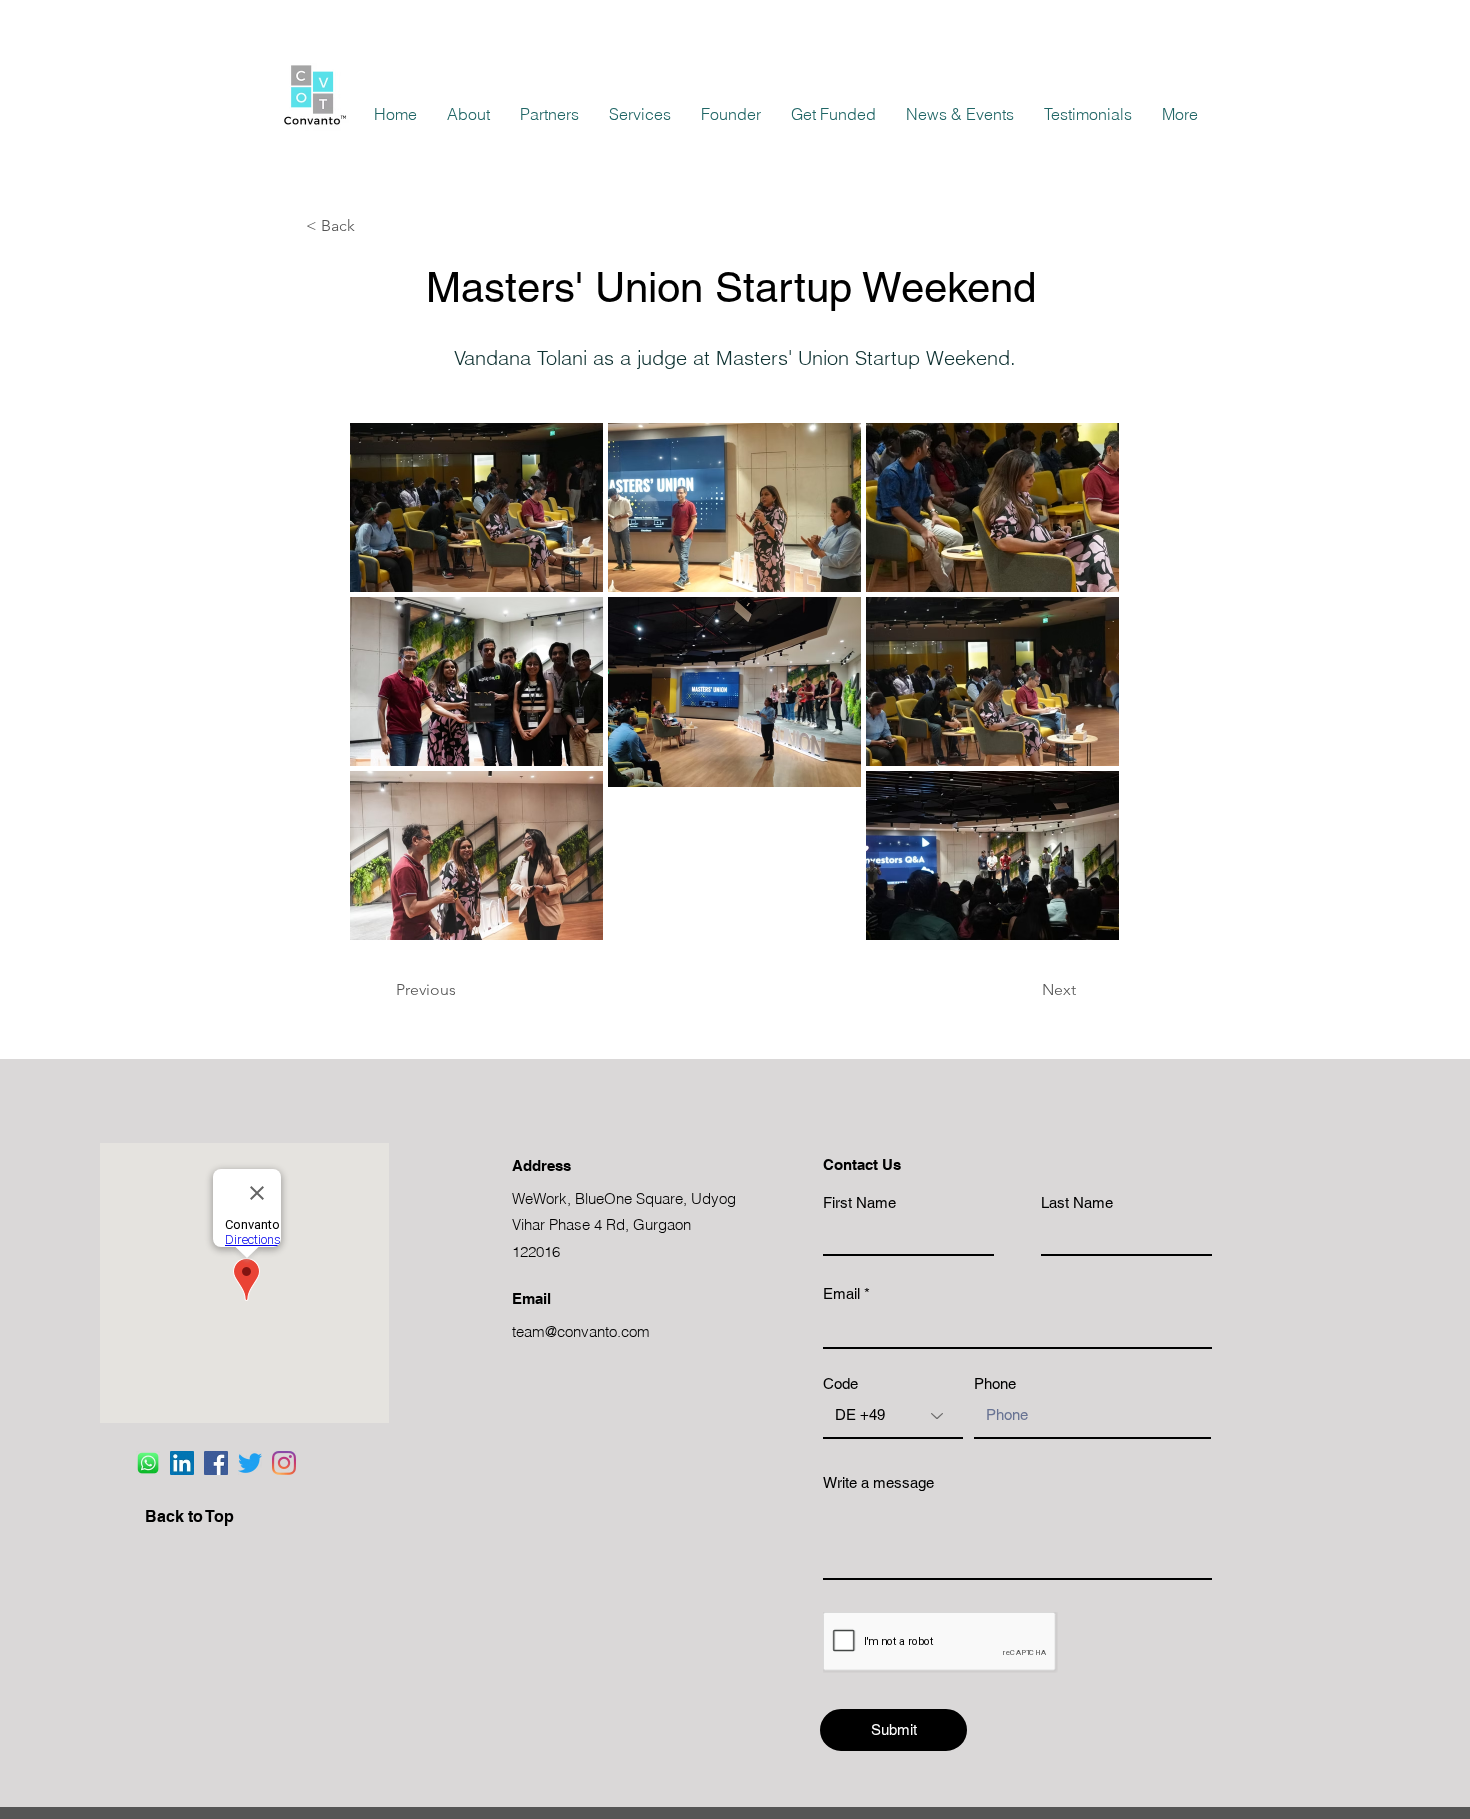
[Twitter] (250, 1463)
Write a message (878, 1482)
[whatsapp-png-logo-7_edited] (148, 1463)
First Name (859, 1202)
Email (841, 1293)
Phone (995, 1383)
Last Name (1077, 1202)
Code (840, 1383)
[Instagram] (284, 1463)
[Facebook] (216, 1463)
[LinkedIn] (182, 1463)
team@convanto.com (581, 1331)
